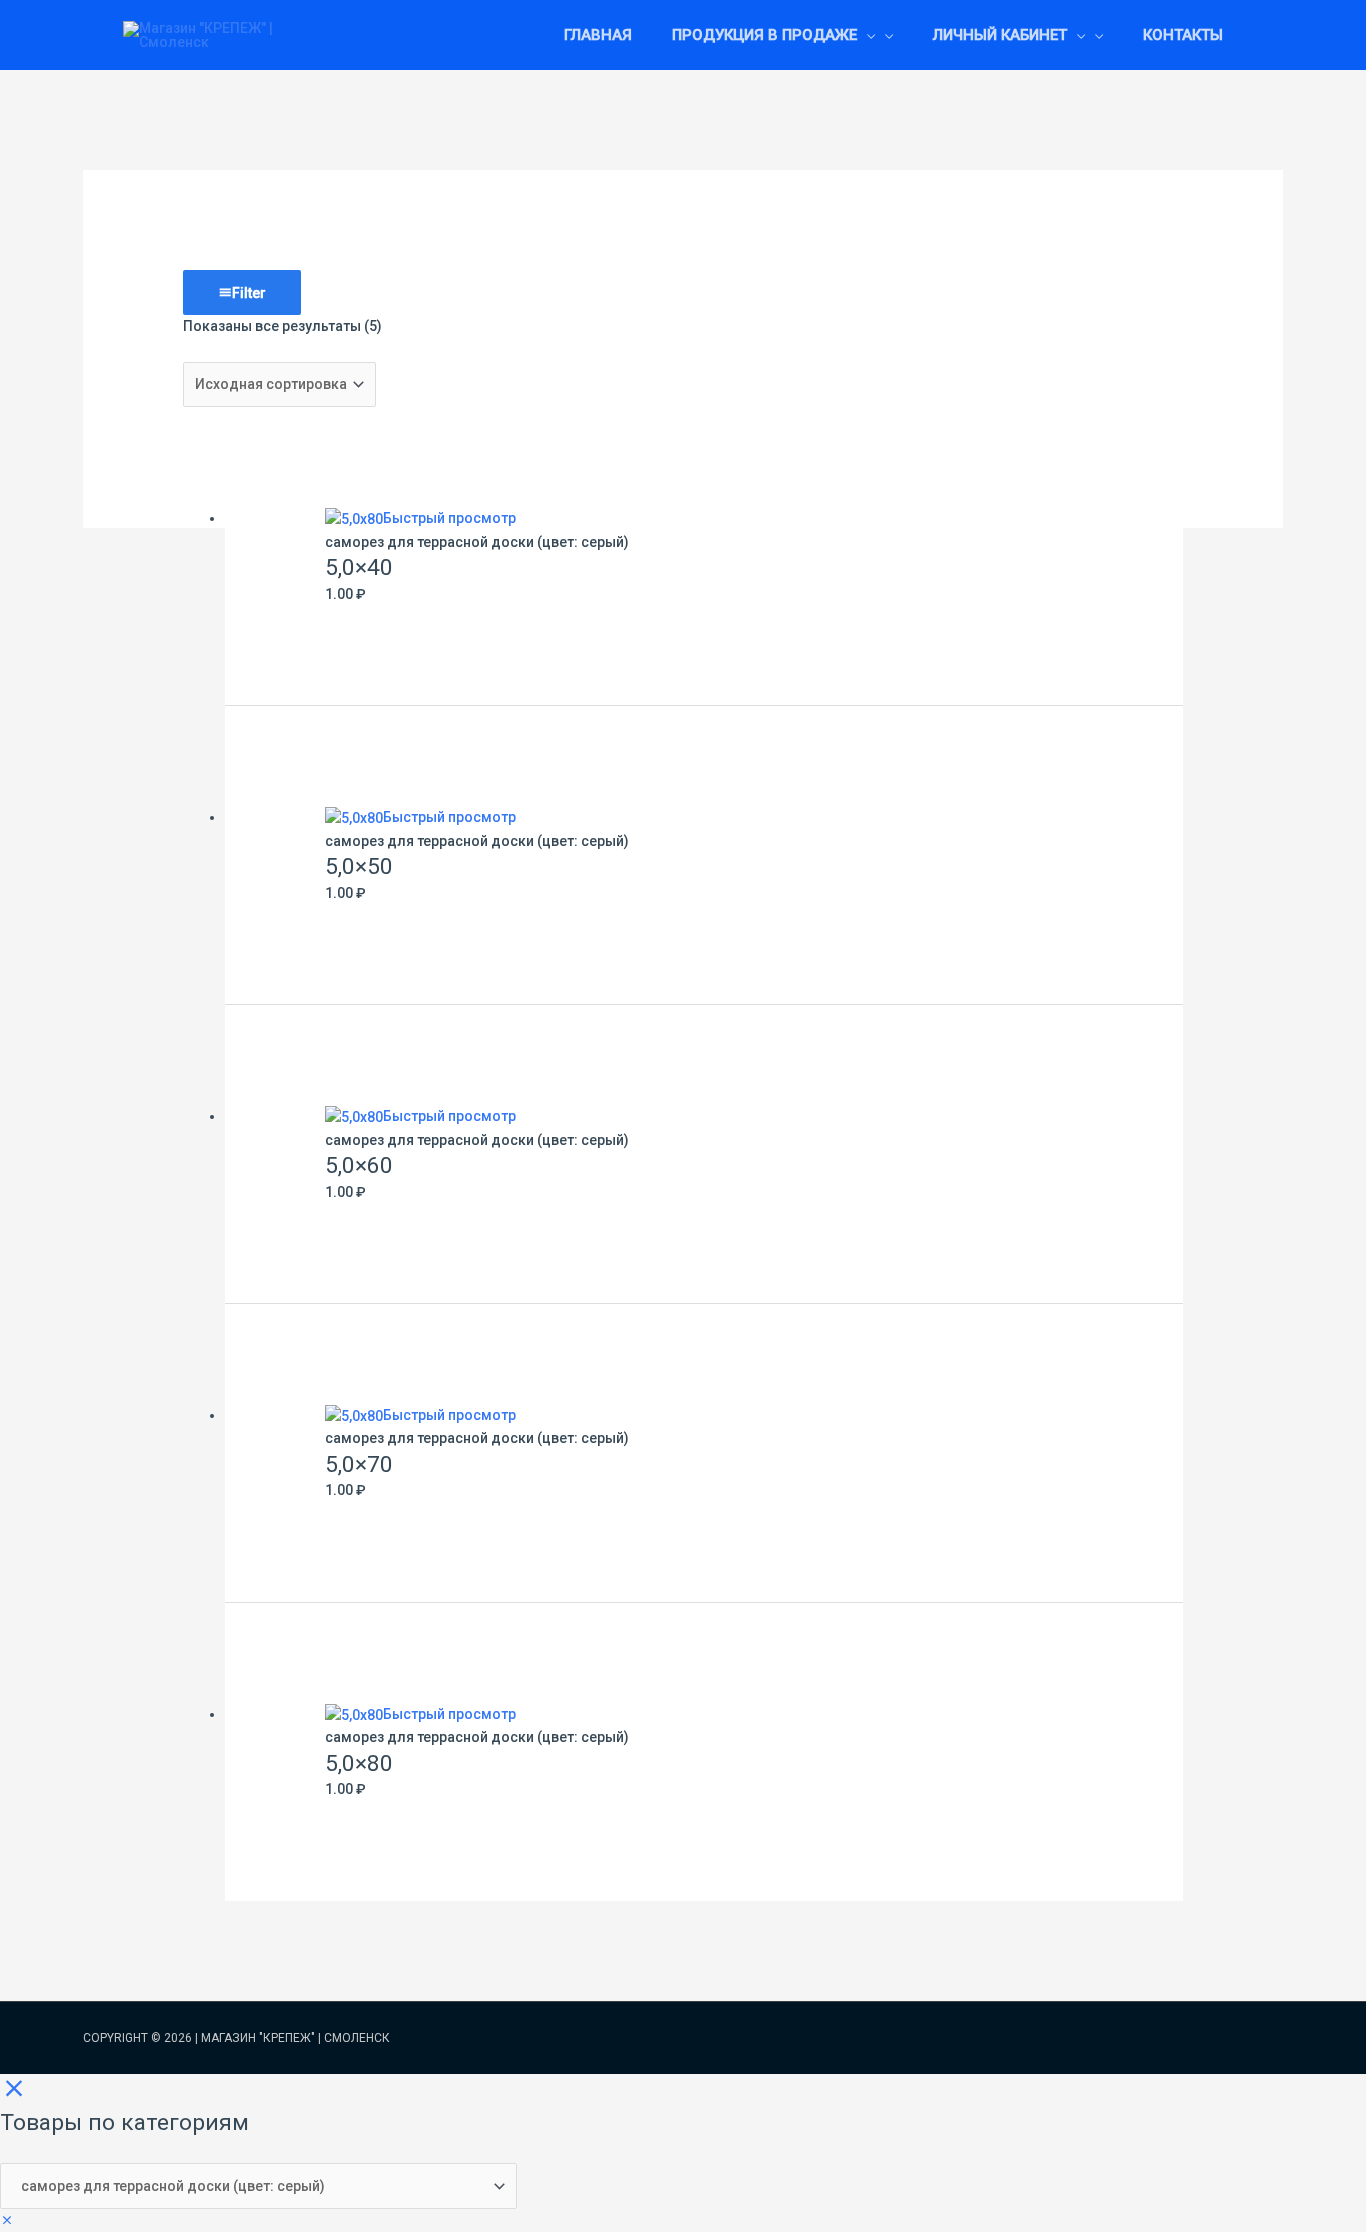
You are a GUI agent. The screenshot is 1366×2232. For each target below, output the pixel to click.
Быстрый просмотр (449, 518)
